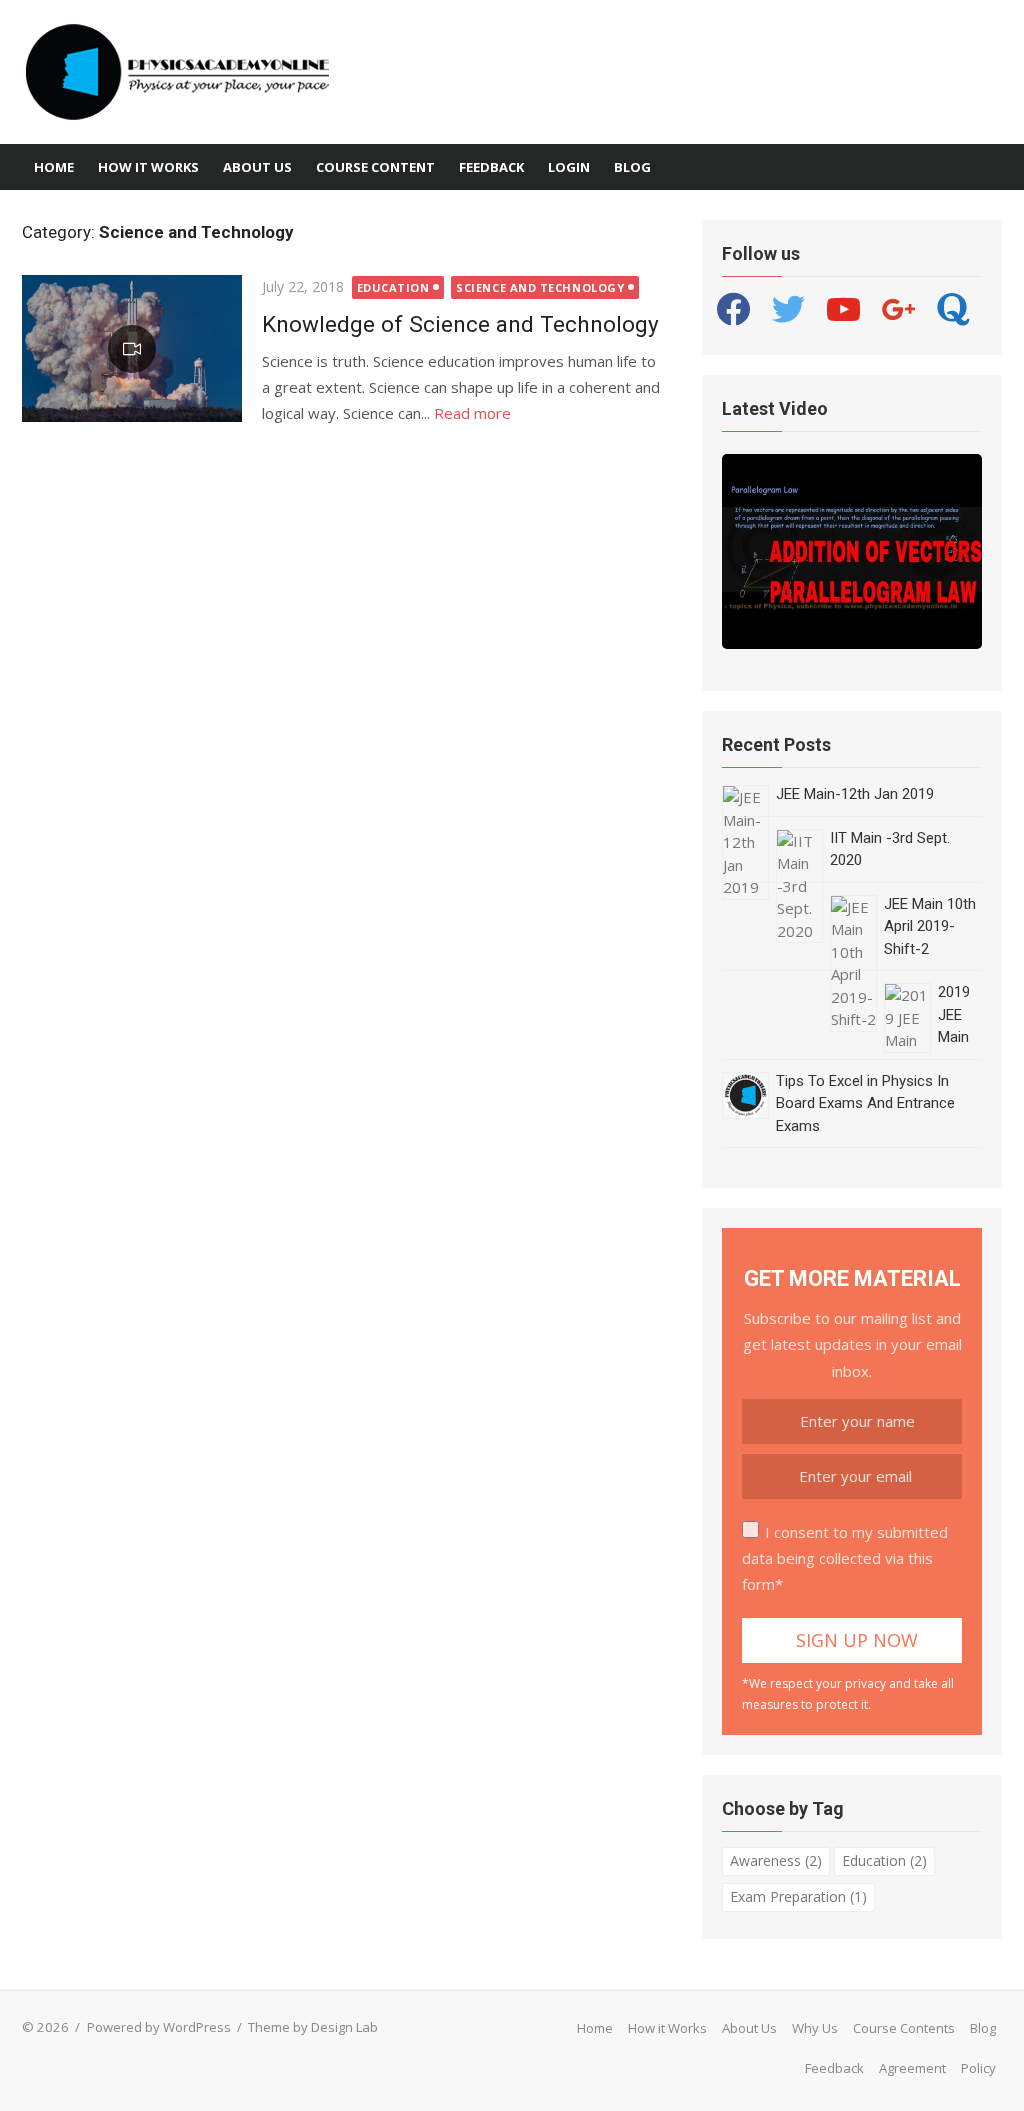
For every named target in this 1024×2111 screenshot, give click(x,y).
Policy (978, 2068)
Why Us (815, 2028)
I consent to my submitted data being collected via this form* (845, 1558)
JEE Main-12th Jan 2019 (855, 794)
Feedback (491, 167)
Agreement (912, 2068)
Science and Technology (540, 287)
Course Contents (904, 2028)
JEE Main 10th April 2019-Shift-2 (930, 926)
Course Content (375, 167)
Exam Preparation (798, 1896)
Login (569, 167)
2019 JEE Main (954, 1014)
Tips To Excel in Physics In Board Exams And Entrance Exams (865, 1103)
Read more (472, 413)
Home (54, 167)
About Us (257, 167)
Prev (742, 550)
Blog (632, 167)
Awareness (776, 1860)
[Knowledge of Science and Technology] (132, 348)
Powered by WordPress (159, 2027)
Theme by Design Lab (313, 2027)
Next (965, 550)
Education (393, 287)
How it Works (148, 167)
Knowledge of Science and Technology (460, 324)
